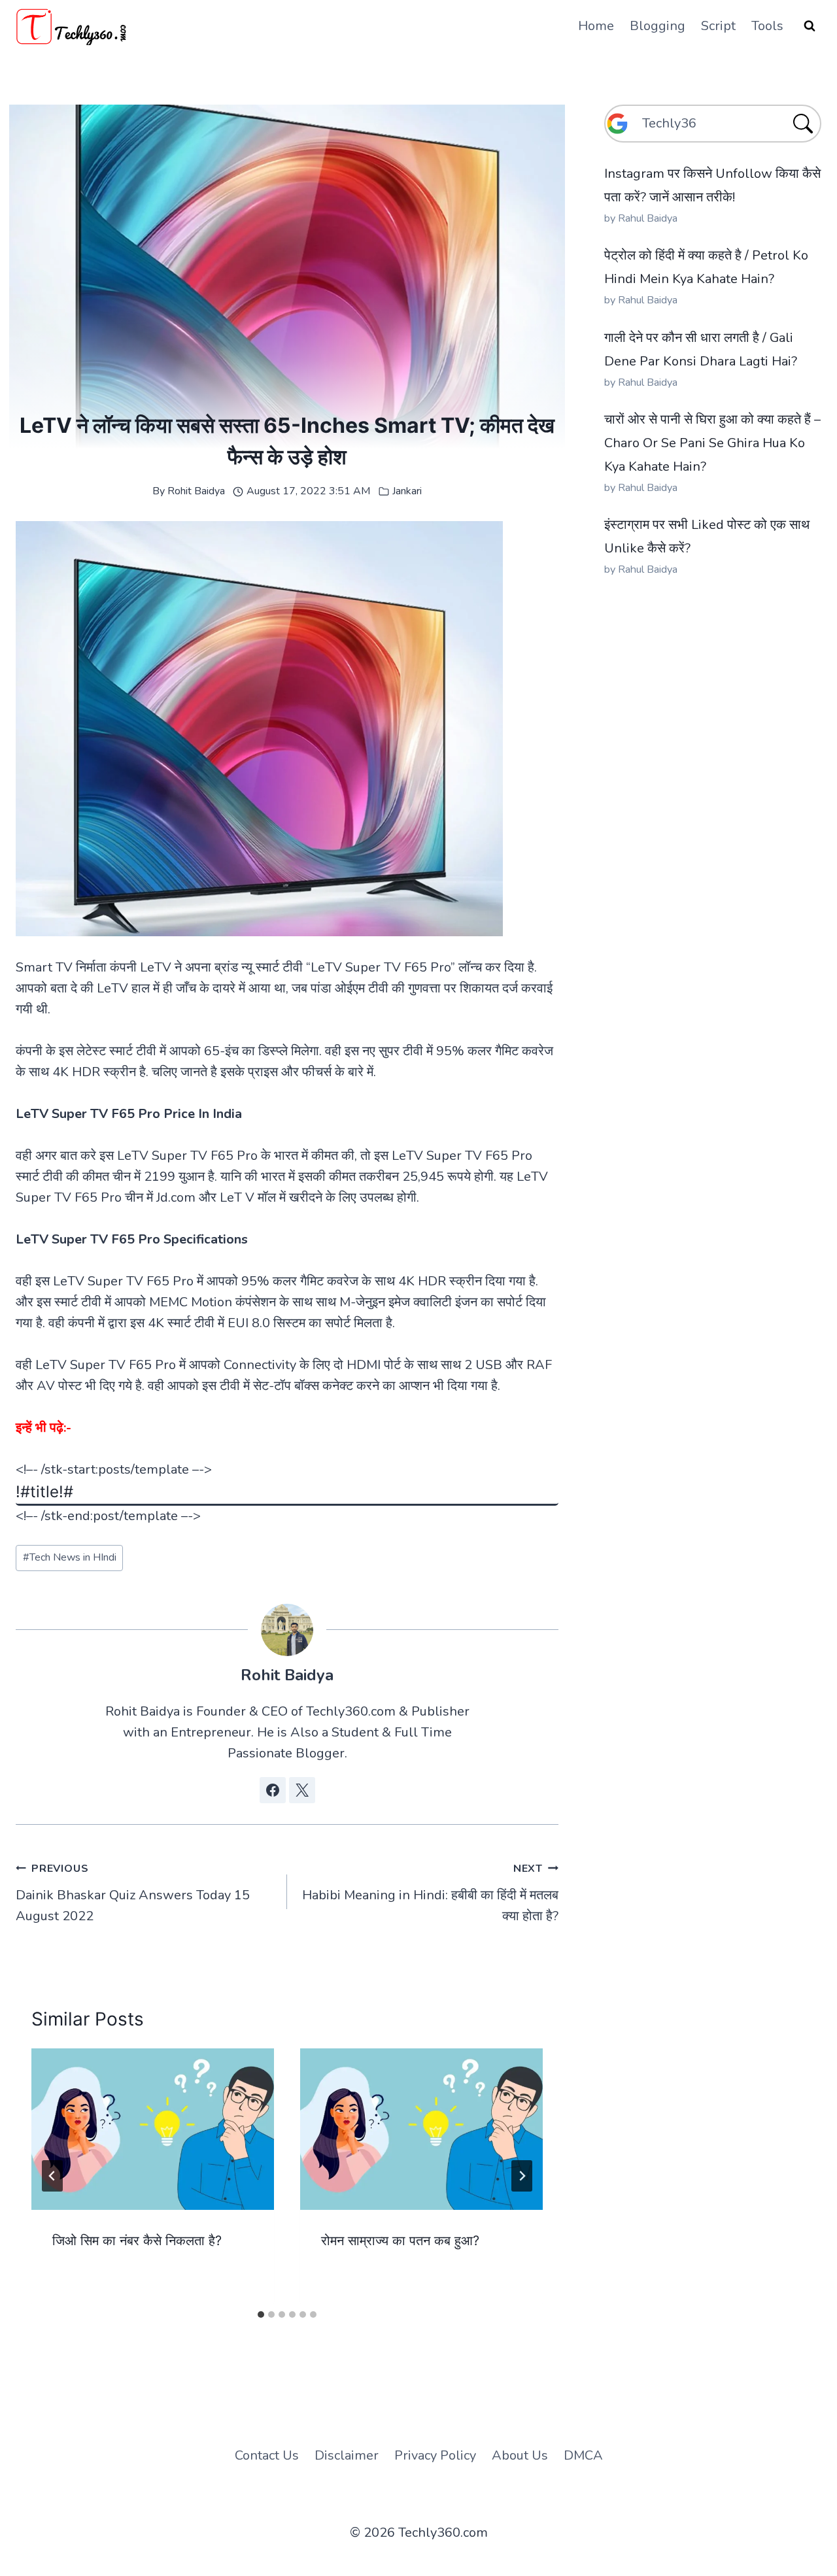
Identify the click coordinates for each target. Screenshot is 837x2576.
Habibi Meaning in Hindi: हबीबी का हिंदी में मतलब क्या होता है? (430, 1893)
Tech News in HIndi (70, 1557)
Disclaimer (347, 2455)
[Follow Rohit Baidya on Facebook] (273, 1790)
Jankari (407, 491)
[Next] (522, 2176)
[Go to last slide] (52, 2176)
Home (596, 26)
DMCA (583, 2455)
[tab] (261, 2314)
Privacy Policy (435, 2455)
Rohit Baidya (196, 491)
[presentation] (153, 2129)
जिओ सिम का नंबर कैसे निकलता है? (137, 2241)
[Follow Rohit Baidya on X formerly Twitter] (302, 1790)
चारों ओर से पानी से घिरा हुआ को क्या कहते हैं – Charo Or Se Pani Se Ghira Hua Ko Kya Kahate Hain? (712, 443)
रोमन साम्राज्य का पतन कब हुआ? (400, 2241)
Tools (767, 26)
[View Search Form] (810, 26)
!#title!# (44, 1492)
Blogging (658, 26)
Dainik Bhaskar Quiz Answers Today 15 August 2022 (133, 1893)
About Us (520, 2455)
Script (718, 26)
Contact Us (267, 2455)
